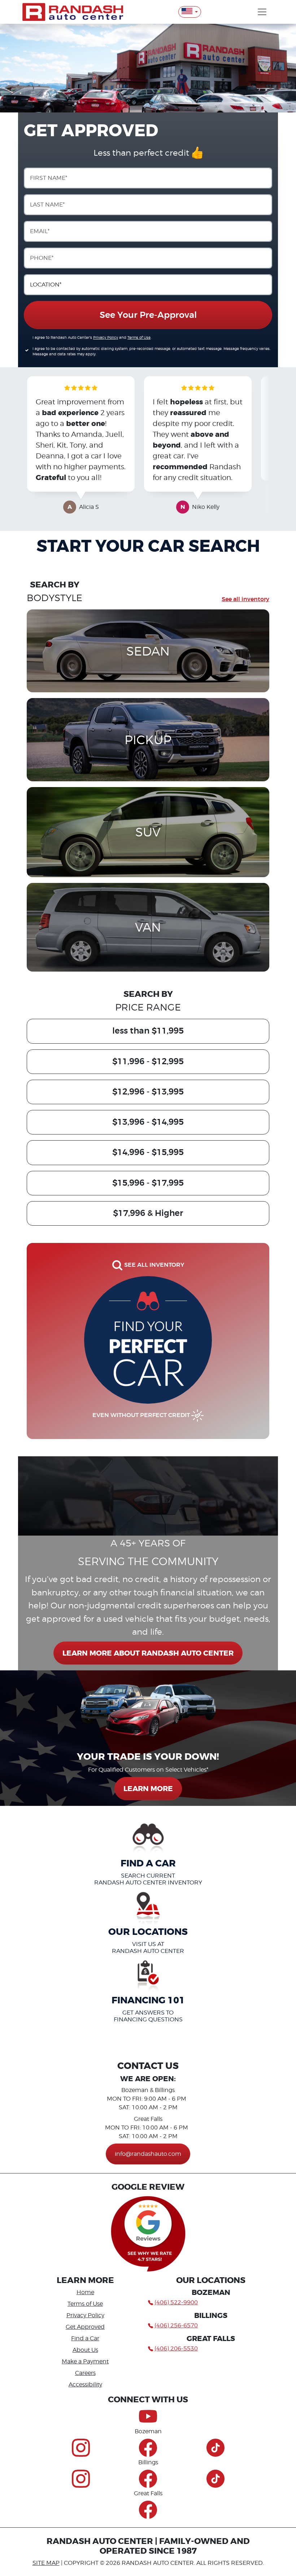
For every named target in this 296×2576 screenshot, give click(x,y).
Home (85, 2292)
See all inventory (245, 599)
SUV (148, 832)
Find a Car (85, 2338)
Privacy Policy (106, 337)
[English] (190, 12)
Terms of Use (139, 337)
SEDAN (148, 651)
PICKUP (148, 740)
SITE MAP (46, 2563)
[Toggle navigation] (262, 12)
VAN (148, 927)
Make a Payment (85, 2361)
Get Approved (85, 2327)
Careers (85, 2373)
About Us (85, 2350)
